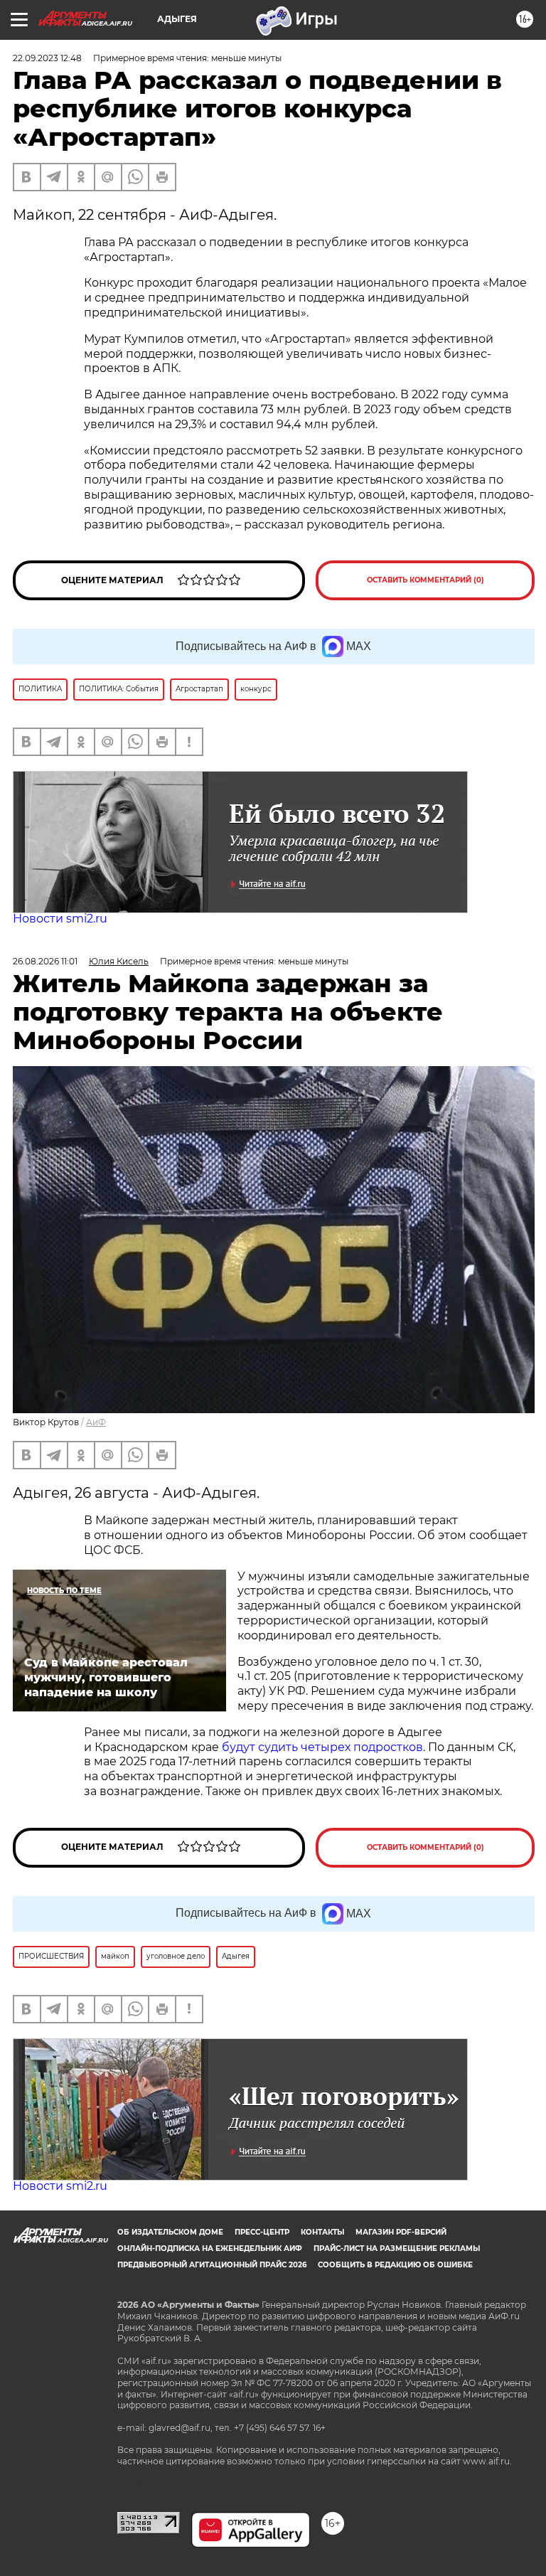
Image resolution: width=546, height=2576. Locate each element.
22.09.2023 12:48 (47, 58)
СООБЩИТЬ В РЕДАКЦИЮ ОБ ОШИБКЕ (395, 2265)
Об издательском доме (170, 2232)
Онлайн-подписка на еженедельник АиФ (210, 2248)
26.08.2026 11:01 (45, 961)
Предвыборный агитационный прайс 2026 (212, 2265)
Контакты (322, 2232)
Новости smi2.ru (60, 919)
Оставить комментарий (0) (425, 580)
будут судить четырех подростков (322, 1747)
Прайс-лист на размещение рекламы (397, 2248)
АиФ (96, 1422)
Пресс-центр (262, 2232)
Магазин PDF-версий (401, 2232)
